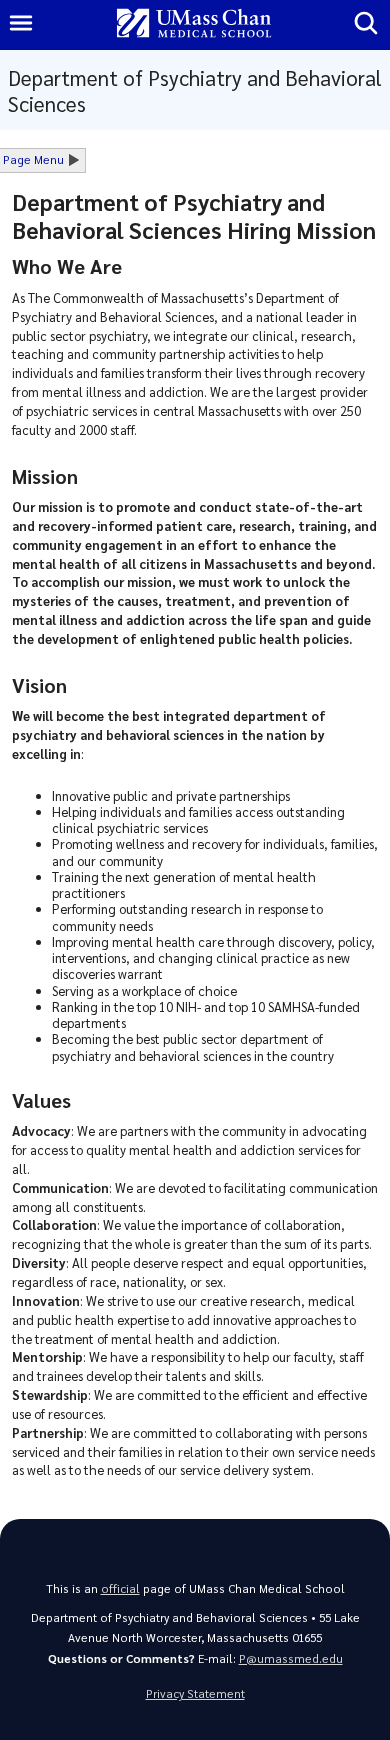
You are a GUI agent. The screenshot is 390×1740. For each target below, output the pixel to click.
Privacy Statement (195, 1693)
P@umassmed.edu (291, 1658)
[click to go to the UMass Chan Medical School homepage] (194, 24)
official (120, 1588)
